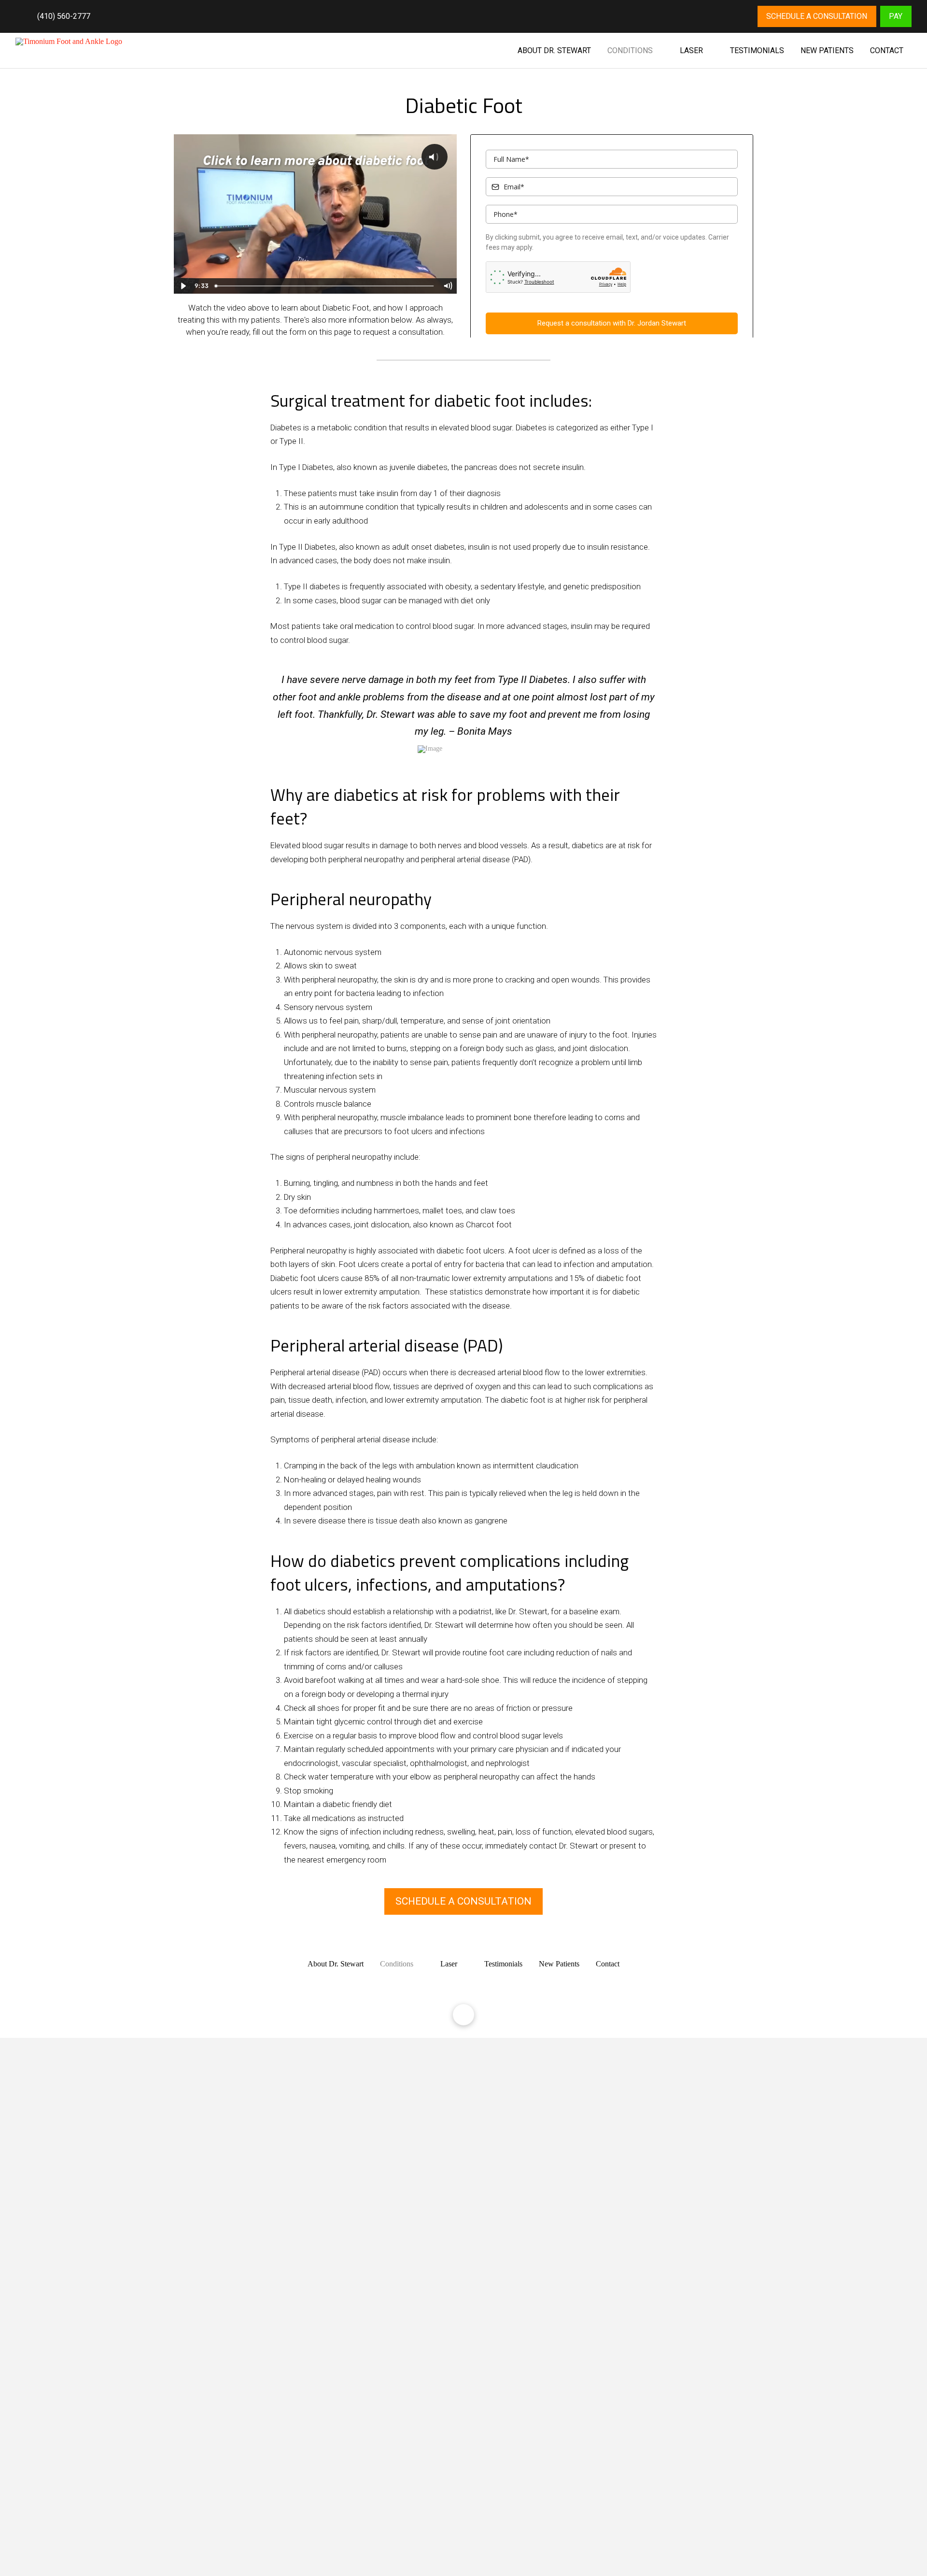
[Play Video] (183, 286)
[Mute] (448, 286)
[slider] (325, 286)
